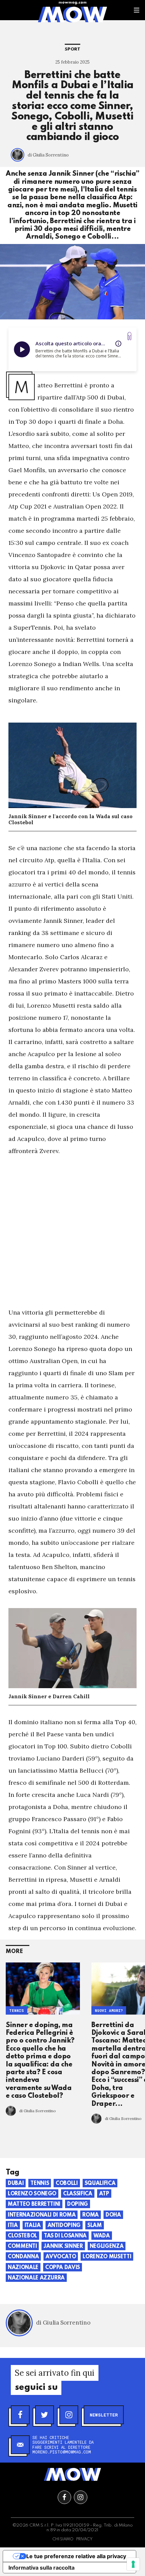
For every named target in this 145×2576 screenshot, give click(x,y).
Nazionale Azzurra (36, 2278)
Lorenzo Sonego (32, 2194)
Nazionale (23, 2268)
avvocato (61, 2257)
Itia (13, 2226)
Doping (78, 2204)
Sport (72, 49)
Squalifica (100, 2184)
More (14, 1952)
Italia (33, 2226)
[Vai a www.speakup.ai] (129, 336)
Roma (91, 2215)
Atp (104, 2194)
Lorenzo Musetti (107, 2257)
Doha (113, 2215)
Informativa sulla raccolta (41, 2568)
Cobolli (67, 2184)
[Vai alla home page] (72, 14)
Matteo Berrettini (34, 2204)
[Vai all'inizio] (72, 2474)
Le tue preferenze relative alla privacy (76, 2556)
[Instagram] (69, 2415)
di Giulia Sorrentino (48, 155)
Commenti (22, 2247)
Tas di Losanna (65, 2236)
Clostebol (22, 2236)
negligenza (107, 2247)
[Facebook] (20, 2415)
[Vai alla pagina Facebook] (64, 2497)
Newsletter (104, 2415)
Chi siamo (63, 2539)
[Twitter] (45, 2415)
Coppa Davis (63, 2268)
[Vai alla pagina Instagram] (81, 2497)
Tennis (17, 2011)
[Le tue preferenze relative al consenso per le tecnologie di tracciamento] (133, 2564)
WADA (102, 2236)
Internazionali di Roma (42, 2215)
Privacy (84, 2539)
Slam (95, 2226)
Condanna (23, 2257)
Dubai (16, 2184)
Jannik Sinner (63, 2247)
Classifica (78, 2194)
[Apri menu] (137, 10)
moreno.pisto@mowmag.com (62, 2452)
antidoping (64, 2226)
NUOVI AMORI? (109, 2011)
